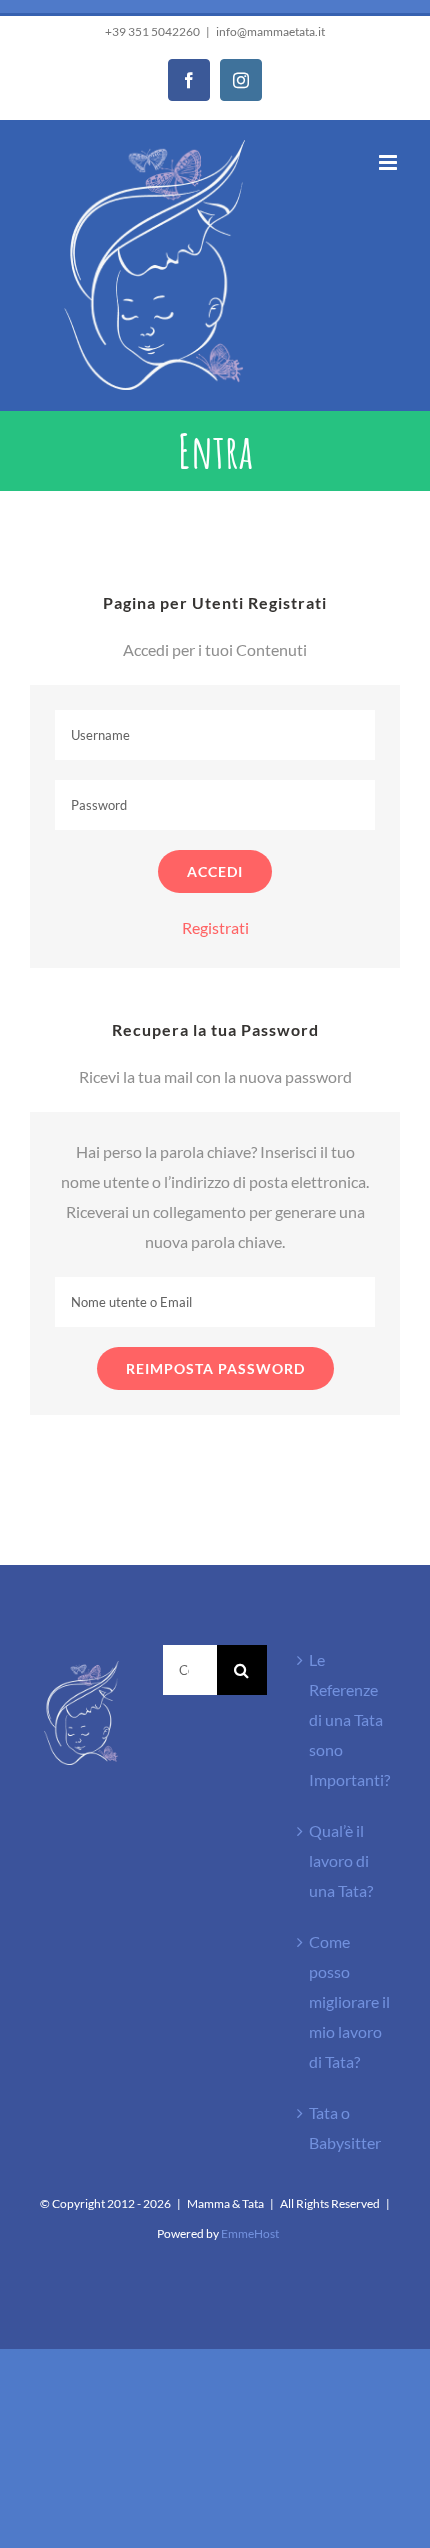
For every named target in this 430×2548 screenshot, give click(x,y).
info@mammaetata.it (270, 31)
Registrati (215, 927)
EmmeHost (250, 2233)
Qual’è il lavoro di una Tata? (341, 1860)
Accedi (215, 871)
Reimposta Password (215, 1368)
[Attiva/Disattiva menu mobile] (389, 162)
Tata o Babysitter (345, 2127)
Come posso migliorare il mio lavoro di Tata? (349, 2001)
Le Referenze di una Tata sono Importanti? (349, 1719)
